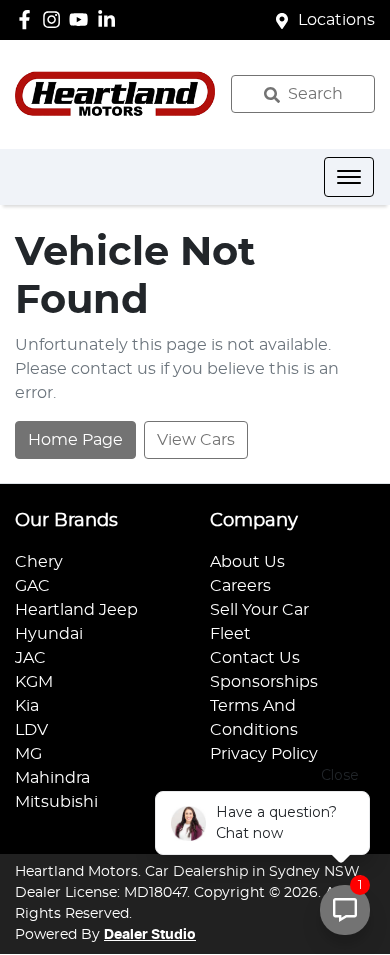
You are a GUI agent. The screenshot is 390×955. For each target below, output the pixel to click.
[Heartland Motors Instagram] (55, 19)
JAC (30, 658)
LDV (31, 730)
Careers (240, 586)
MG (28, 754)
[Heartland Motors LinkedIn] (110, 19)
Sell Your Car (259, 610)
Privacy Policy (264, 754)
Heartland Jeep (76, 610)
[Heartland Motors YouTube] (82, 19)
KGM (34, 682)
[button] (349, 177)
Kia (27, 706)
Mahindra (52, 778)
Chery (39, 562)
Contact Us (255, 658)
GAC (32, 586)
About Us (247, 562)
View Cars (196, 440)
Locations (336, 20)
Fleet (230, 634)
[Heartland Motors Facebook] (28, 19)
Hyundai (49, 634)
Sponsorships (264, 682)
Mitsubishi (56, 802)
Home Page (75, 440)
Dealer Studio (150, 935)
